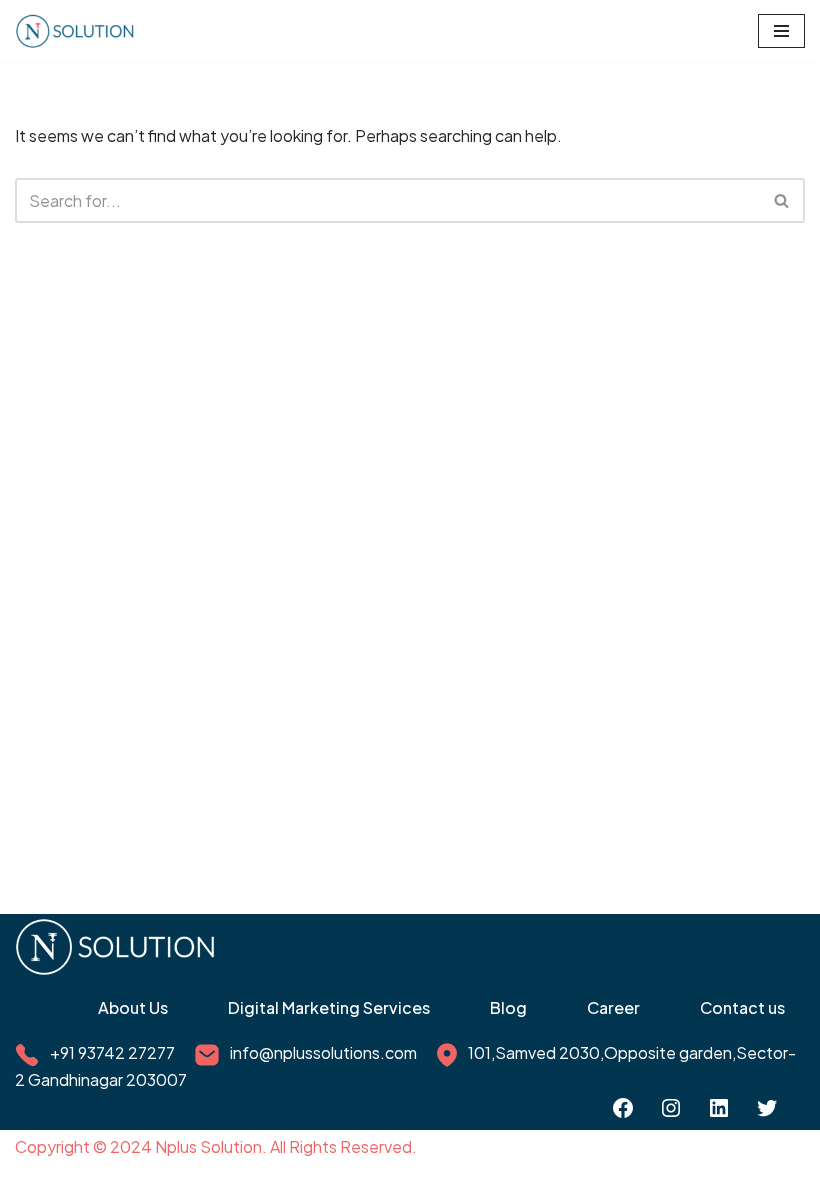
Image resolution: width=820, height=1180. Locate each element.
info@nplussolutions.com (323, 1052)
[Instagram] (671, 1108)
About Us (133, 1007)
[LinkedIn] (719, 1108)
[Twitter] (767, 1108)
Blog (508, 1007)
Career (613, 1007)
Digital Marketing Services (329, 1007)
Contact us (742, 1007)
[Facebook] (623, 1108)
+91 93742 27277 (112, 1052)
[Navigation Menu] (781, 31)
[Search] (782, 200)
